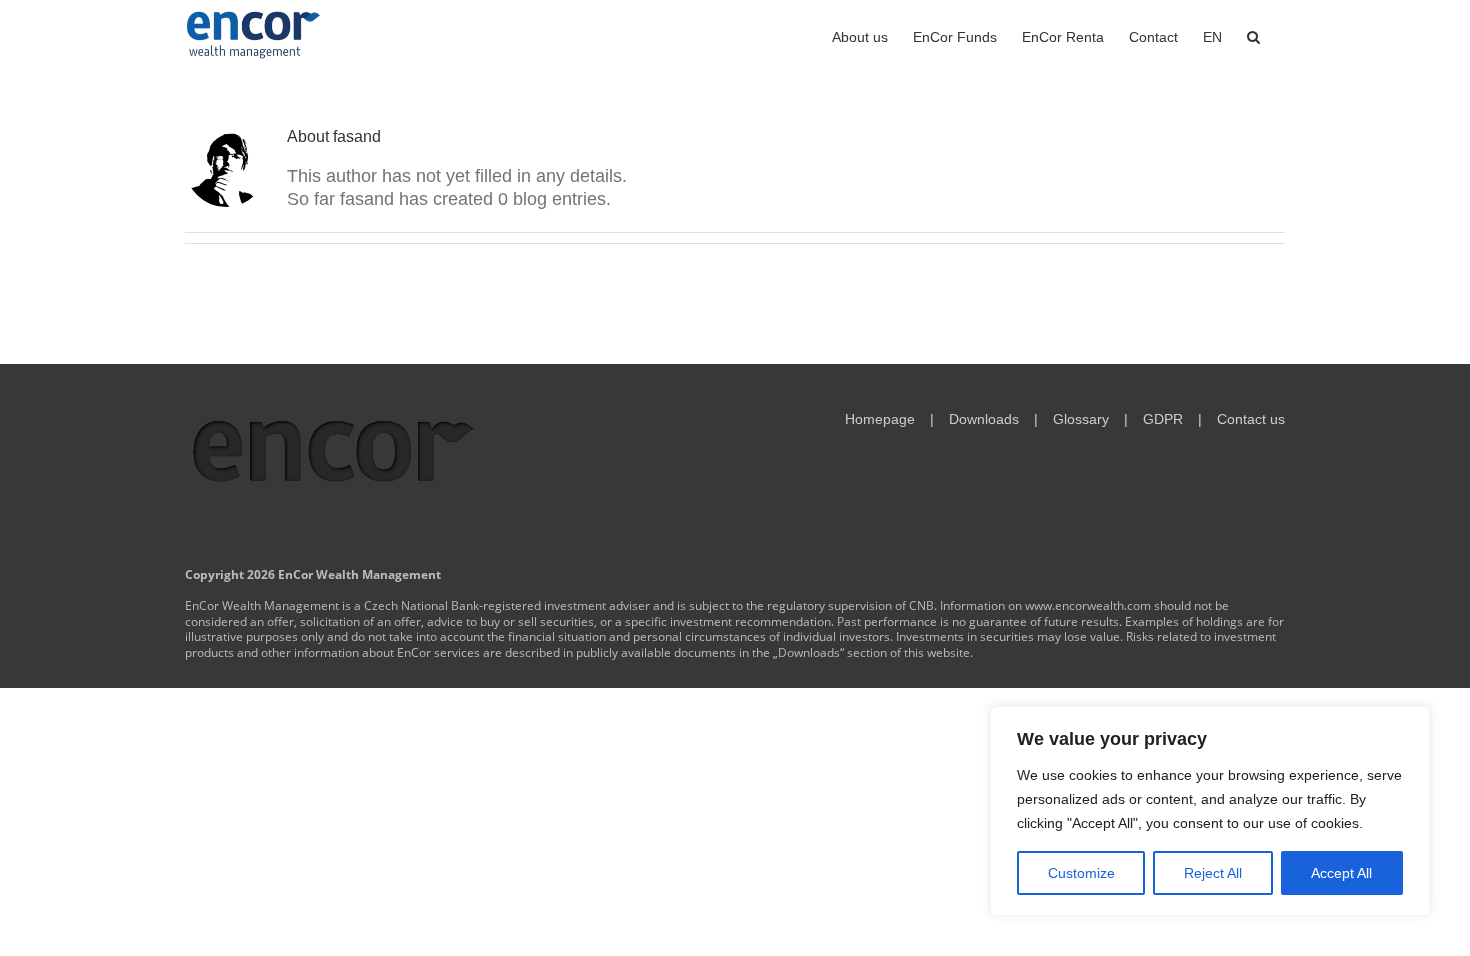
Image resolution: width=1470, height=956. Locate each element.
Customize (1081, 873)
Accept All (1341, 873)
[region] (1210, 811)
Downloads (984, 419)
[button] (1253, 35)
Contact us (1251, 419)
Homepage (880, 419)
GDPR (1163, 419)
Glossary (1081, 419)
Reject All (1213, 873)
